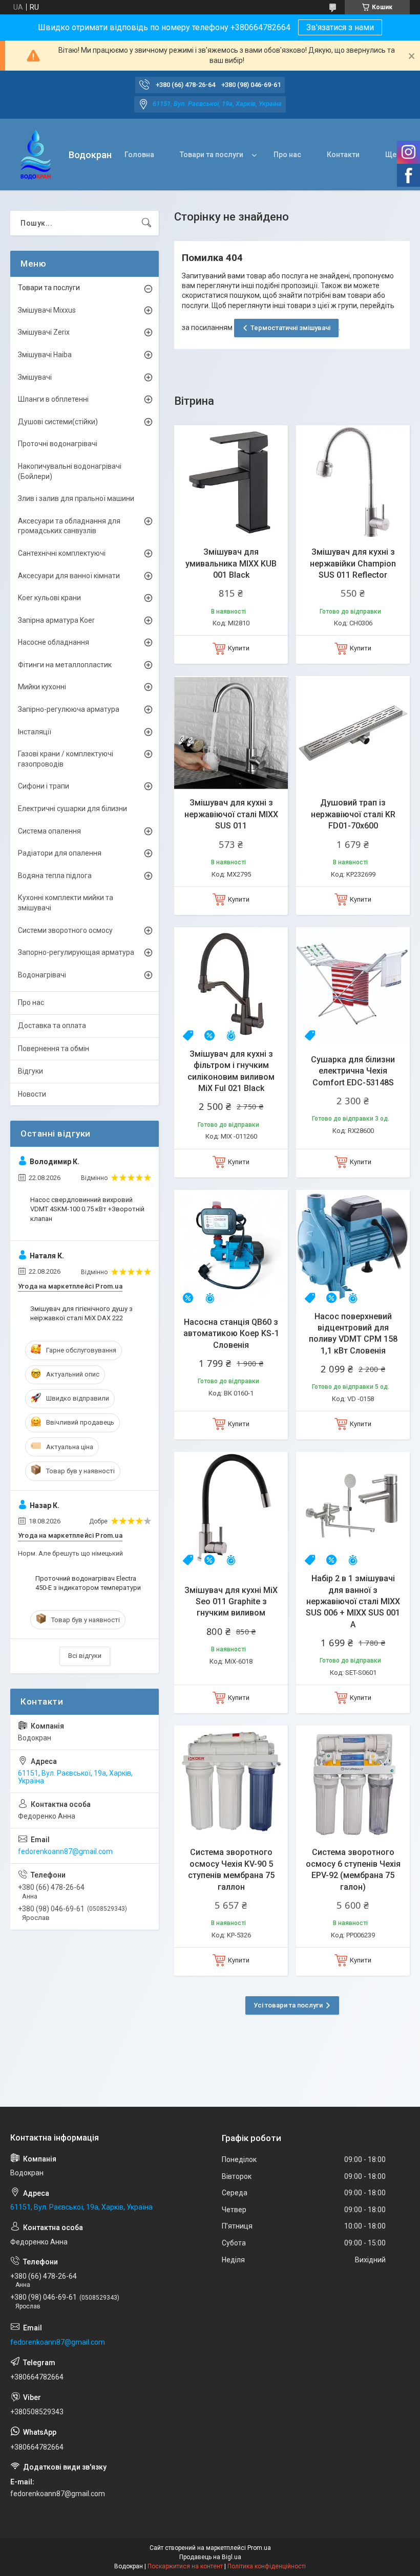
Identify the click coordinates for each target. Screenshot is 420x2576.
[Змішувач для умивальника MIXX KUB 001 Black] (231, 482)
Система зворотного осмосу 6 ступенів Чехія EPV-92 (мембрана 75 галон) (353, 1869)
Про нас (287, 155)
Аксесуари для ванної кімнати (69, 576)
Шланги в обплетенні (53, 399)
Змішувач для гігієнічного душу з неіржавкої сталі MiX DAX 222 (81, 1313)
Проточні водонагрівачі (58, 444)
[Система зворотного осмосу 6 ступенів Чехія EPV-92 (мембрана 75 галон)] (353, 1782)
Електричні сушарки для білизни (72, 809)
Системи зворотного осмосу (65, 930)
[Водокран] (36, 155)
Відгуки (30, 1071)
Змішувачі (35, 377)
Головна (139, 155)
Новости (32, 1094)
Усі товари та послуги (288, 2005)
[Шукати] (146, 223)
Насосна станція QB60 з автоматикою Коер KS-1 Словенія (231, 1334)
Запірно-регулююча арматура (69, 709)
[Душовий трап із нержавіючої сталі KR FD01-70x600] (353, 733)
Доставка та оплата (52, 1025)
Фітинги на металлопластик (65, 665)
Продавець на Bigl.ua (210, 2557)
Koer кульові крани (49, 598)
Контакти (343, 155)
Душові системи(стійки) (58, 422)
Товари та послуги (212, 155)
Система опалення (49, 831)
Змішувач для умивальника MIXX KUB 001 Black (231, 563)
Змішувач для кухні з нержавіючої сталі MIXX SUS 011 (231, 814)
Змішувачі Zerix (44, 332)
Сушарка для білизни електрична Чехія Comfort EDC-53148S (353, 1071)
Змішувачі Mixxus (47, 310)
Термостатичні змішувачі (290, 328)
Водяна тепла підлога (55, 876)
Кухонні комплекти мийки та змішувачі (66, 903)
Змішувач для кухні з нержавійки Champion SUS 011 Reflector (353, 563)
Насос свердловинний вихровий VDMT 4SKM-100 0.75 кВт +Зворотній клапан (87, 1209)
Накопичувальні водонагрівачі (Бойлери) (70, 471)
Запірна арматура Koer (56, 620)
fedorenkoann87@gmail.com (65, 1851)
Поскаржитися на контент (185, 2566)
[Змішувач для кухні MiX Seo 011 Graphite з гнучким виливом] (231, 1509)
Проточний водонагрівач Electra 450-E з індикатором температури (88, 1583)
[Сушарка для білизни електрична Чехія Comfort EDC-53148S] (353, 984)
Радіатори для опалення (60, 853)
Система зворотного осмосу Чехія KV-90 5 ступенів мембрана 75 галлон (231, 1869)
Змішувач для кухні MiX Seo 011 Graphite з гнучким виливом (231, 1602)
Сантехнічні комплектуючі (62, 553)
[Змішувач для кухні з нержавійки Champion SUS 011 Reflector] (353, 482)
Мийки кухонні (42, 687)
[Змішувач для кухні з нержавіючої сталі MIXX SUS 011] (231, 733)
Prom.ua (259, 2548)
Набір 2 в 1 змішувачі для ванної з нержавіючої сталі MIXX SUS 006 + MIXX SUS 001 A (353, 1601)
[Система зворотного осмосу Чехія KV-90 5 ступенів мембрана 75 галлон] (231, 1782)
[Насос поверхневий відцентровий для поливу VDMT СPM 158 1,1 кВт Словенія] (353, 1247)
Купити (239, 648)
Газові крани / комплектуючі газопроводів (66, 759)
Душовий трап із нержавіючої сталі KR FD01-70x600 (353, 814)
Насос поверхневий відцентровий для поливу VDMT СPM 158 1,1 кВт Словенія (353, 1334)
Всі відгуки (85, 1656)
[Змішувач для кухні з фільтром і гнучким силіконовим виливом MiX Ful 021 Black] (231, 984)
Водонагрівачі (42, 975)
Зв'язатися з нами (340, 27)
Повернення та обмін (54, 1049)
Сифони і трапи (44, 786)
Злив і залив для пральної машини (76, 498)
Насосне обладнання (54, 642)
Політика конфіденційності (267, 2566)
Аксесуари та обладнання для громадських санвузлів (69, 526)
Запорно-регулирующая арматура (76, 952)
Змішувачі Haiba (45, 355)
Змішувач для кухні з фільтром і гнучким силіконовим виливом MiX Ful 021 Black (231, 1071)
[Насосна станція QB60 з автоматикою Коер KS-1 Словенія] (231, 1247)
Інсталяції (35, 732)
